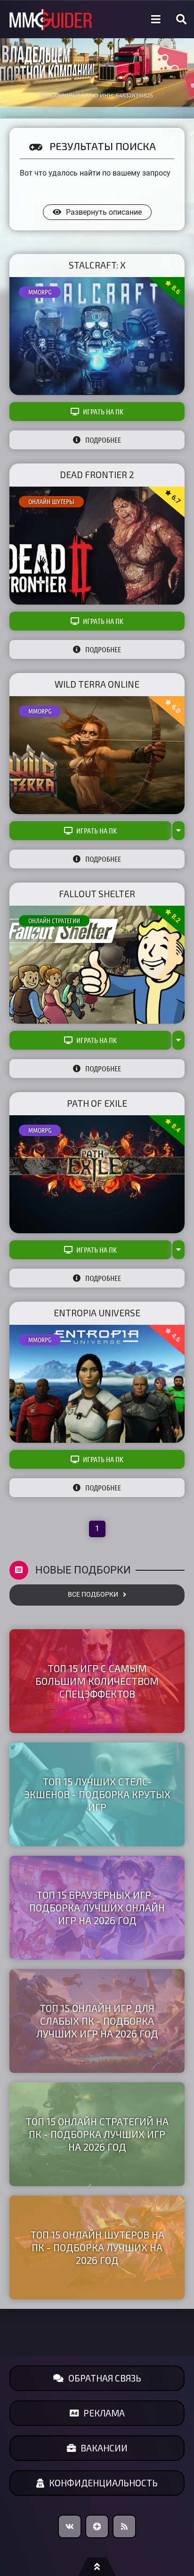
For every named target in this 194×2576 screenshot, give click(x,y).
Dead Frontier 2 (97, 475)
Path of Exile (97, 1103)
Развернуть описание (104, 212)
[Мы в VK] (70, 2526)
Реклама (104, 2413)
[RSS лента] (124, 2526)
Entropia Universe (97, 1313)
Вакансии (104, 2448)
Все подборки (93, 1595)
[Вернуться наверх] (97, 2567)
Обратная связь (105, 2378)
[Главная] (51, 20)
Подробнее (103, 440)
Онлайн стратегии (54, 921)
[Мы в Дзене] (97, 2526)
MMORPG (40, 292)
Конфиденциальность (103, 2483)
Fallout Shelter (97, 894)
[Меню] (156, 19)
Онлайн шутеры (51, 502)
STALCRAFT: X (97, 265)
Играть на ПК (103, 412)
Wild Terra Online (97, 684)
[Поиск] (181, 19)
